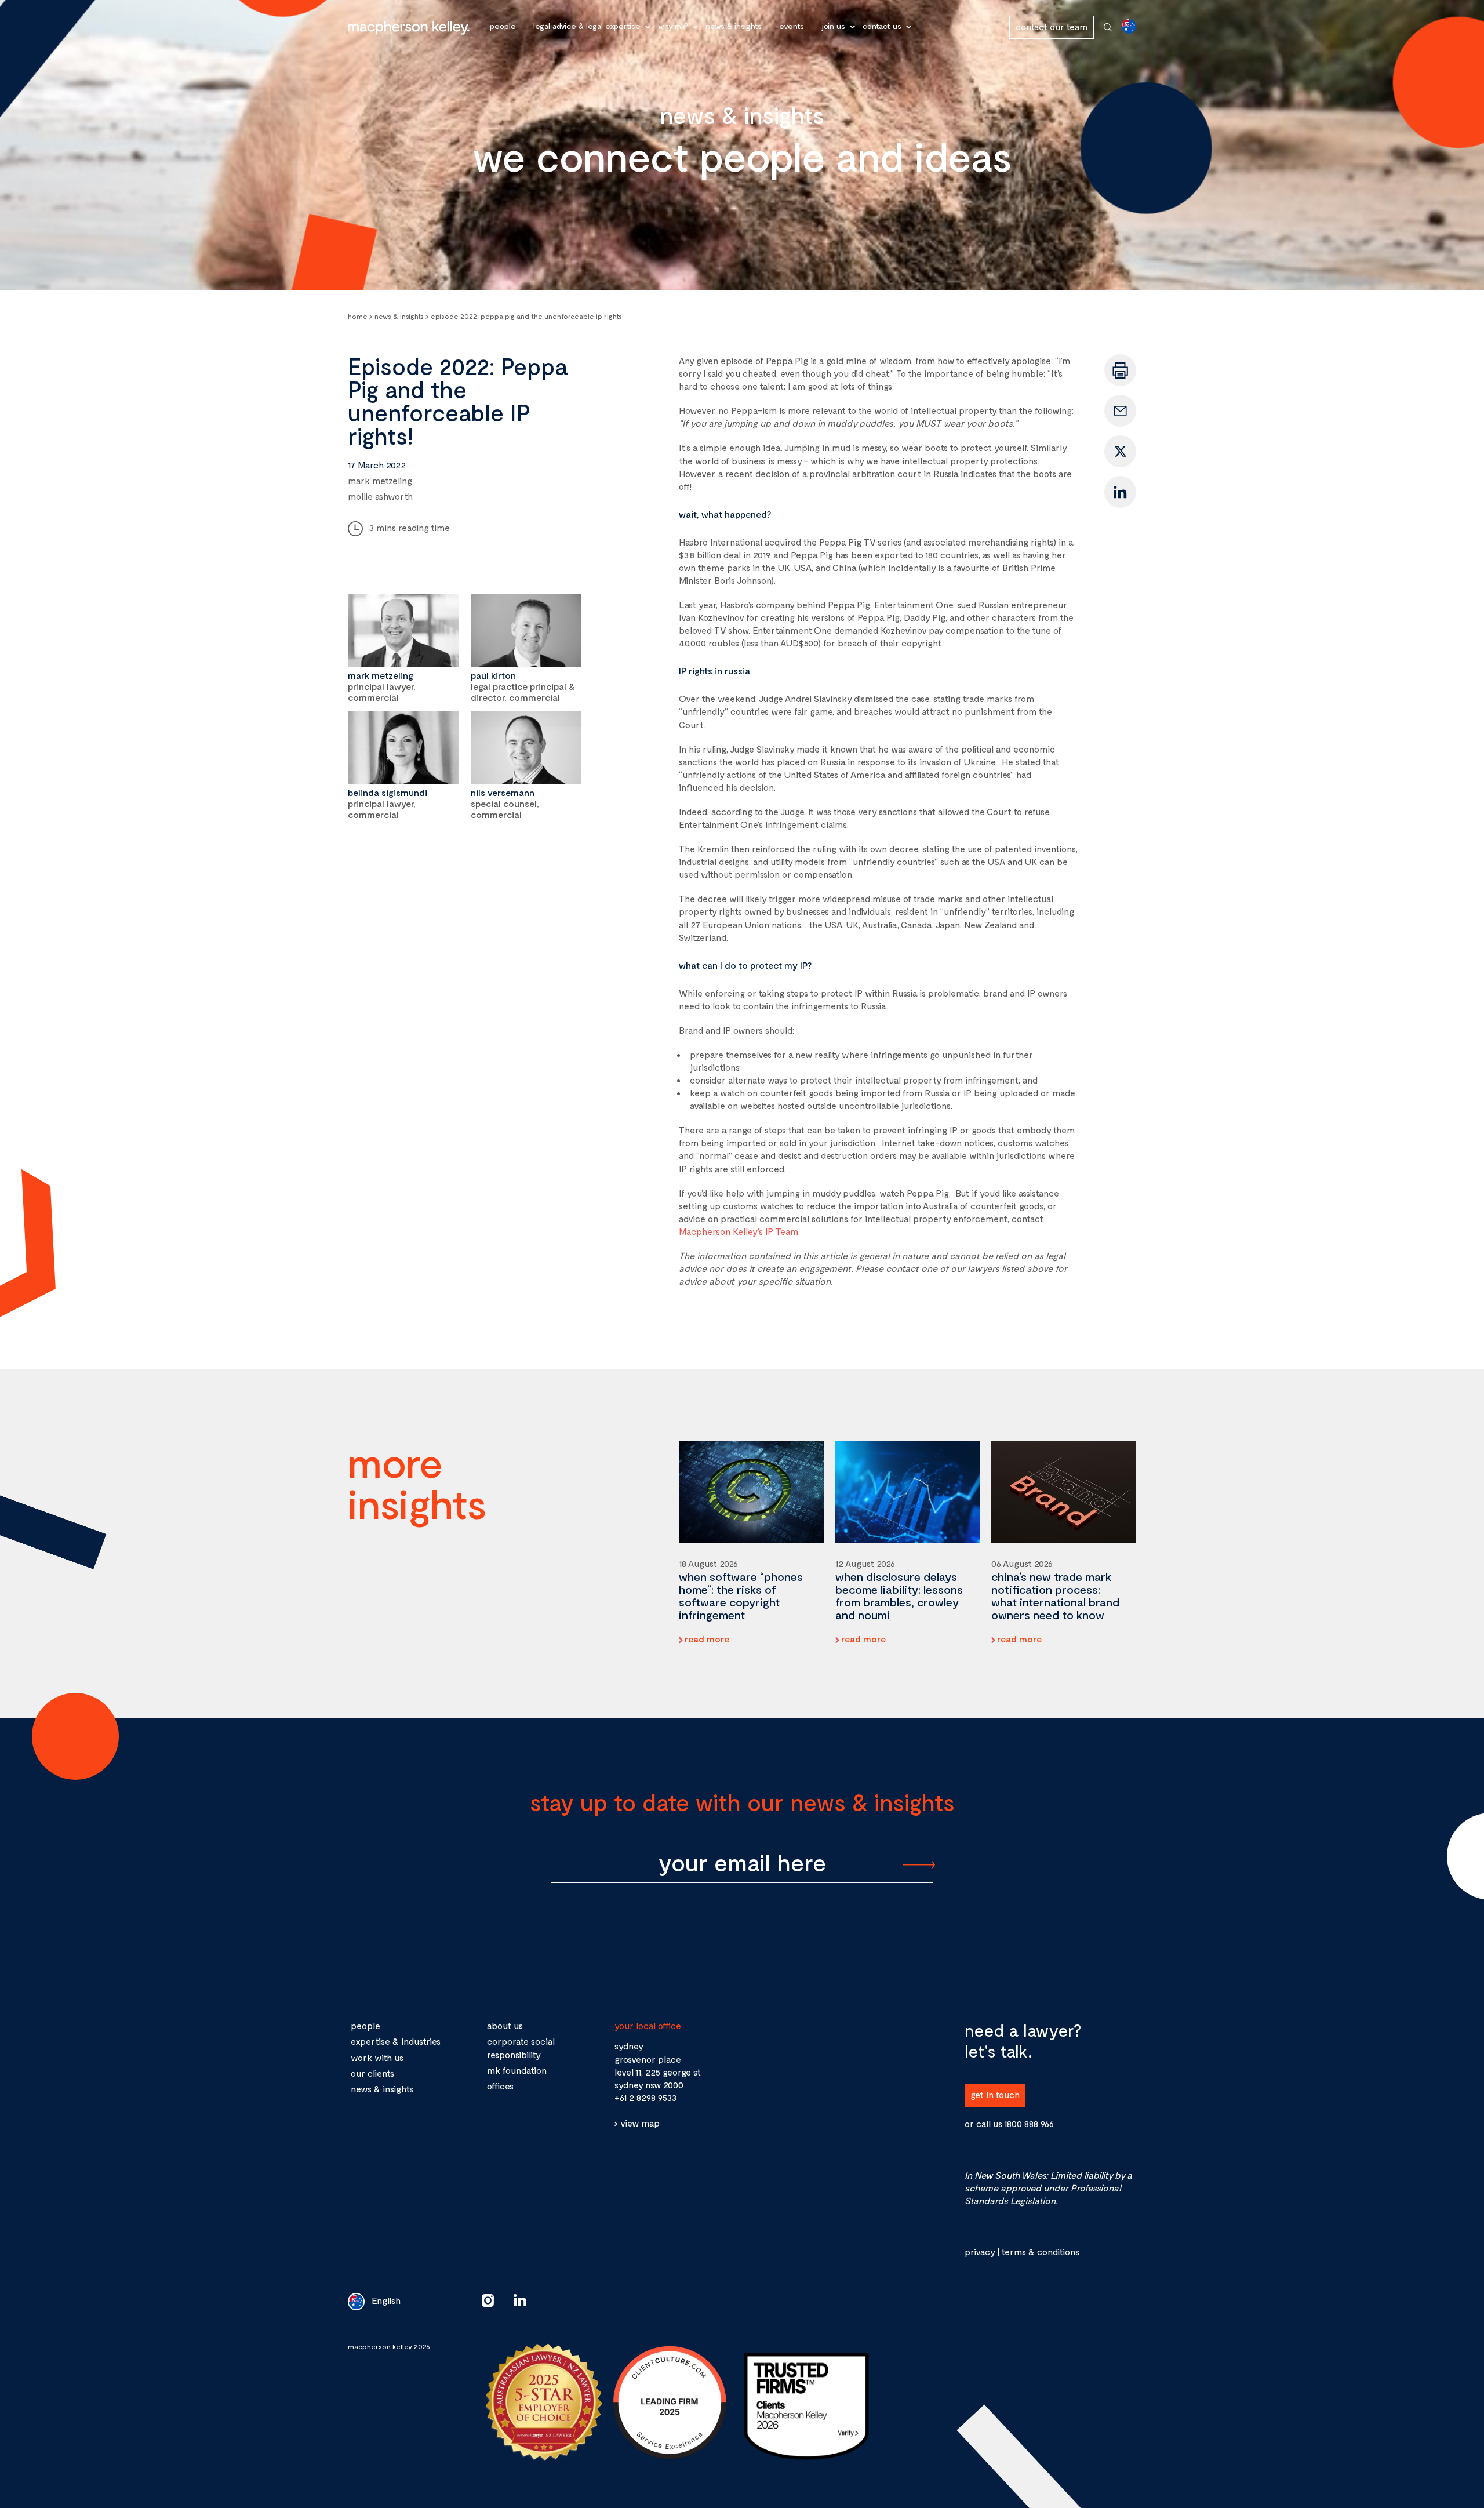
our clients (372, 2073)
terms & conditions (1040, 2251)
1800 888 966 (1029, 2123)
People (503, 26)
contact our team (1052, 26)
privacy (980, 2251)
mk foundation (517, 2070)
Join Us (833, 26)
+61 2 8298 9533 (645, 2097)
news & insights (382, 2089)
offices (500, 2086)
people (365, 2025)
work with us (377, 2057)
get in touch (995, 2094)
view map (640, 2123)
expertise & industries (396, 2041)
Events (792, 26)
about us (505, 2025)
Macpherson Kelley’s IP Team (739, 1231)
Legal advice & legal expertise (587, 26)
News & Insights (734, 26)
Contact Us (882, 26)
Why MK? (673, 26)
